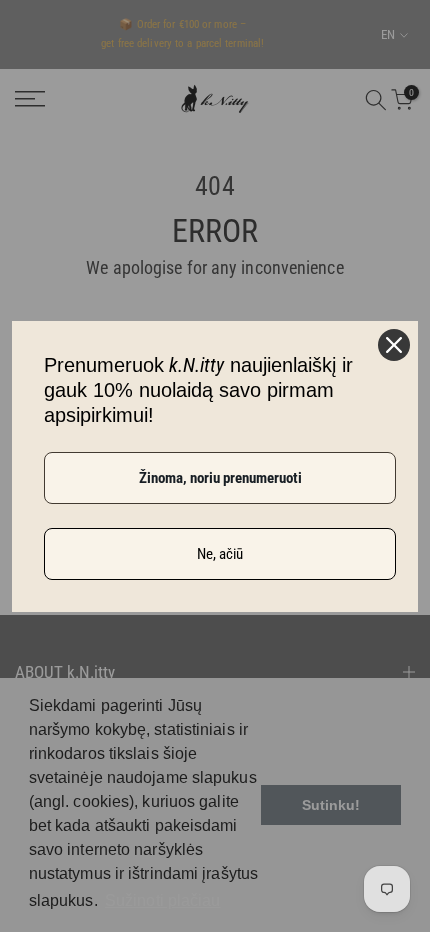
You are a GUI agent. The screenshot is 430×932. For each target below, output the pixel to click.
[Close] (394, 345)
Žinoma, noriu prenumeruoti (220, 478)
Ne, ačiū (220, 554)
